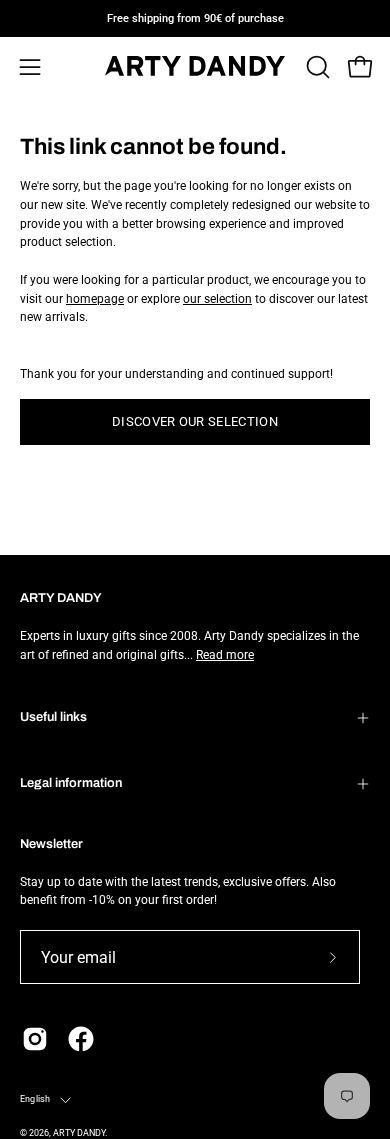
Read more (225, 655)
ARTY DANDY (79, 1133)
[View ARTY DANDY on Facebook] (81, 1039)
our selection (217, 299)
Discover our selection (195, 421)
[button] (316, 67)
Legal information (71, 783)
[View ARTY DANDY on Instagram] (35, 1039)
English (35, 1099)
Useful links (53, 717)
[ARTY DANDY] (195, 67)
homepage (95, 299)
